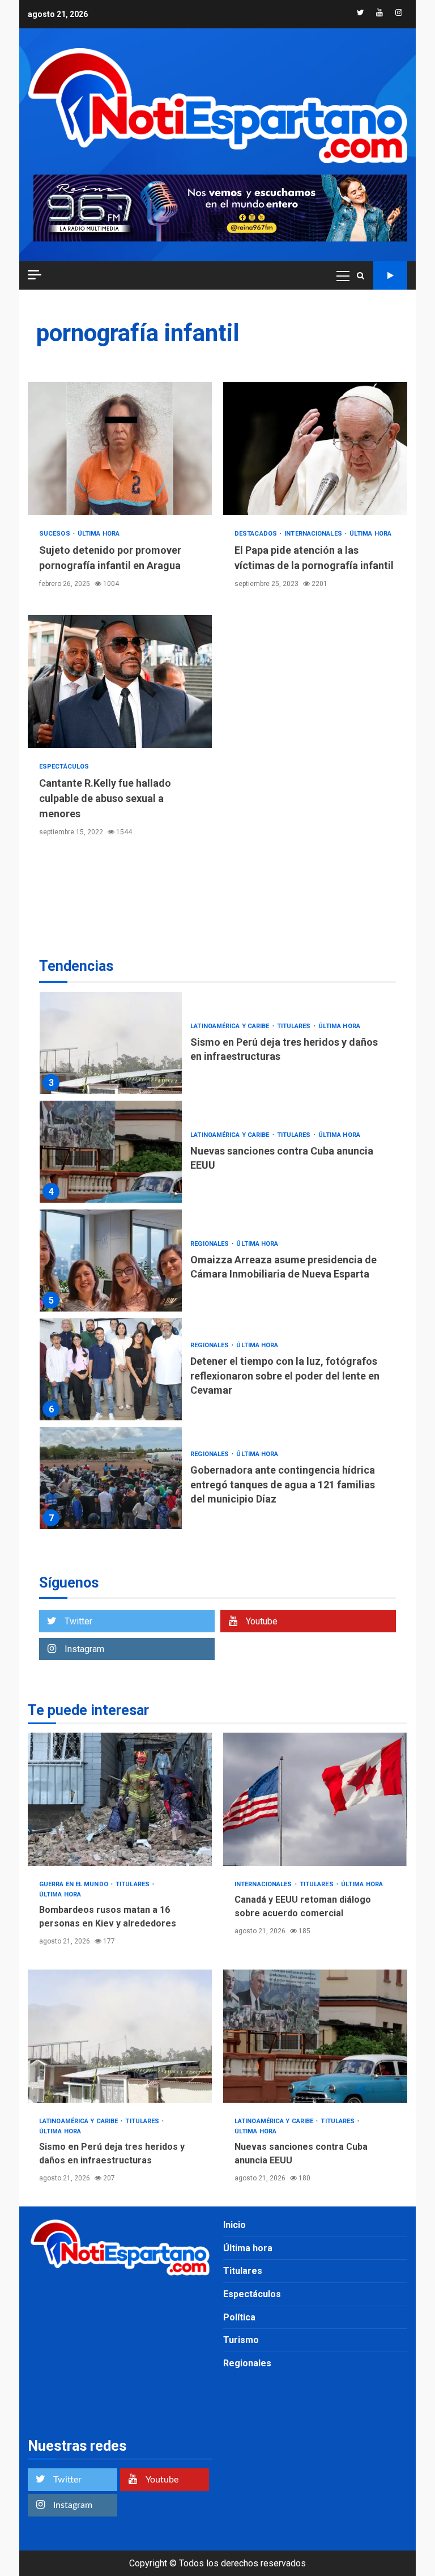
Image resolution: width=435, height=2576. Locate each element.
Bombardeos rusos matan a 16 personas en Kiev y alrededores (120, 1799)
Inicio (234, 2225)
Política (239, 2317)
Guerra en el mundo (74, 1884)
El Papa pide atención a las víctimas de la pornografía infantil (315, 449)
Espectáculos (64, 767)
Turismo (241, 2340)
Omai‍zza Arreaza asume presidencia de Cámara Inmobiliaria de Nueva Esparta (111, 1261)
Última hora (99, 534)
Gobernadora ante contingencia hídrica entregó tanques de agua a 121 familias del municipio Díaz (111, 1478)
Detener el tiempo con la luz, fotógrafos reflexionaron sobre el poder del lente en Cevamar (111, 1369)
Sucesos (56, 534)
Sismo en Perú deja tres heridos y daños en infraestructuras (111, 1043)
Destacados (257, 534)
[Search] (361, 275)
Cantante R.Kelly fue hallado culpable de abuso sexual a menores (120, 682)
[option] (217, 1046)
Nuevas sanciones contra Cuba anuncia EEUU (111, 1152)
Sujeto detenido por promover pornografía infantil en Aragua (120, 449)
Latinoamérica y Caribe (231, 1026)
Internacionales (314, 534)
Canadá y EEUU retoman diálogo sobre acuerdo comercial (315, 1799)
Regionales (210, 1244)
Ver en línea (390, 275)
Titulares (295, 1026)
